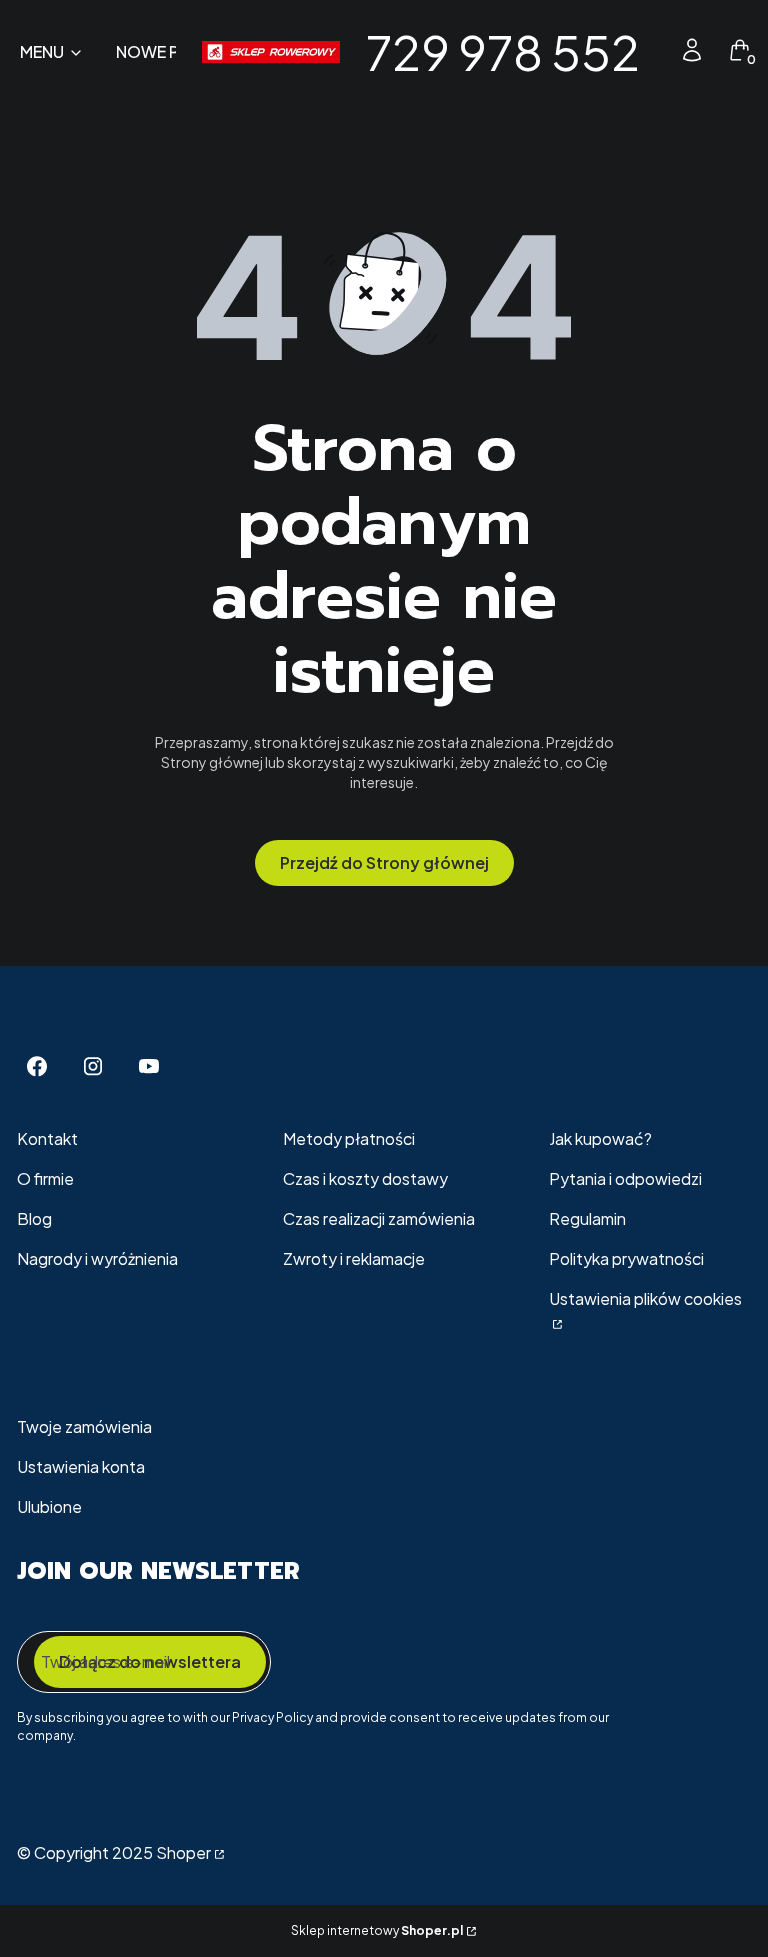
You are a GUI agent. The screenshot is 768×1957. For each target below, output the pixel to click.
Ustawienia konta (81, 1466)
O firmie (45, 1178)
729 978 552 (503, 51)
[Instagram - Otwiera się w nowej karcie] (93, 1066)
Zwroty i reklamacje (354, 1258)
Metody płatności (349, 1138)
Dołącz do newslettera (150, 1661)
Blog (34, 1218)
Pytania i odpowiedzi (625, 1178)
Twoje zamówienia (84, 1426)
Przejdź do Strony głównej (384, 862)
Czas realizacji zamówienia (379, 1218)
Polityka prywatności (626, 1258)
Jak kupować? (600, 1138)
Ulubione (49, 1506)
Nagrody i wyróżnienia (97, 1258)
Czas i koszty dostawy (365, 1178)
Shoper (183, 1852)
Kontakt (47, 1138)
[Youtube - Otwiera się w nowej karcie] (149, 1066)
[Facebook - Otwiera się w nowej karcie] (37, 1066)
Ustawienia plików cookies (645, 1298)
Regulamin (587, 1218)
